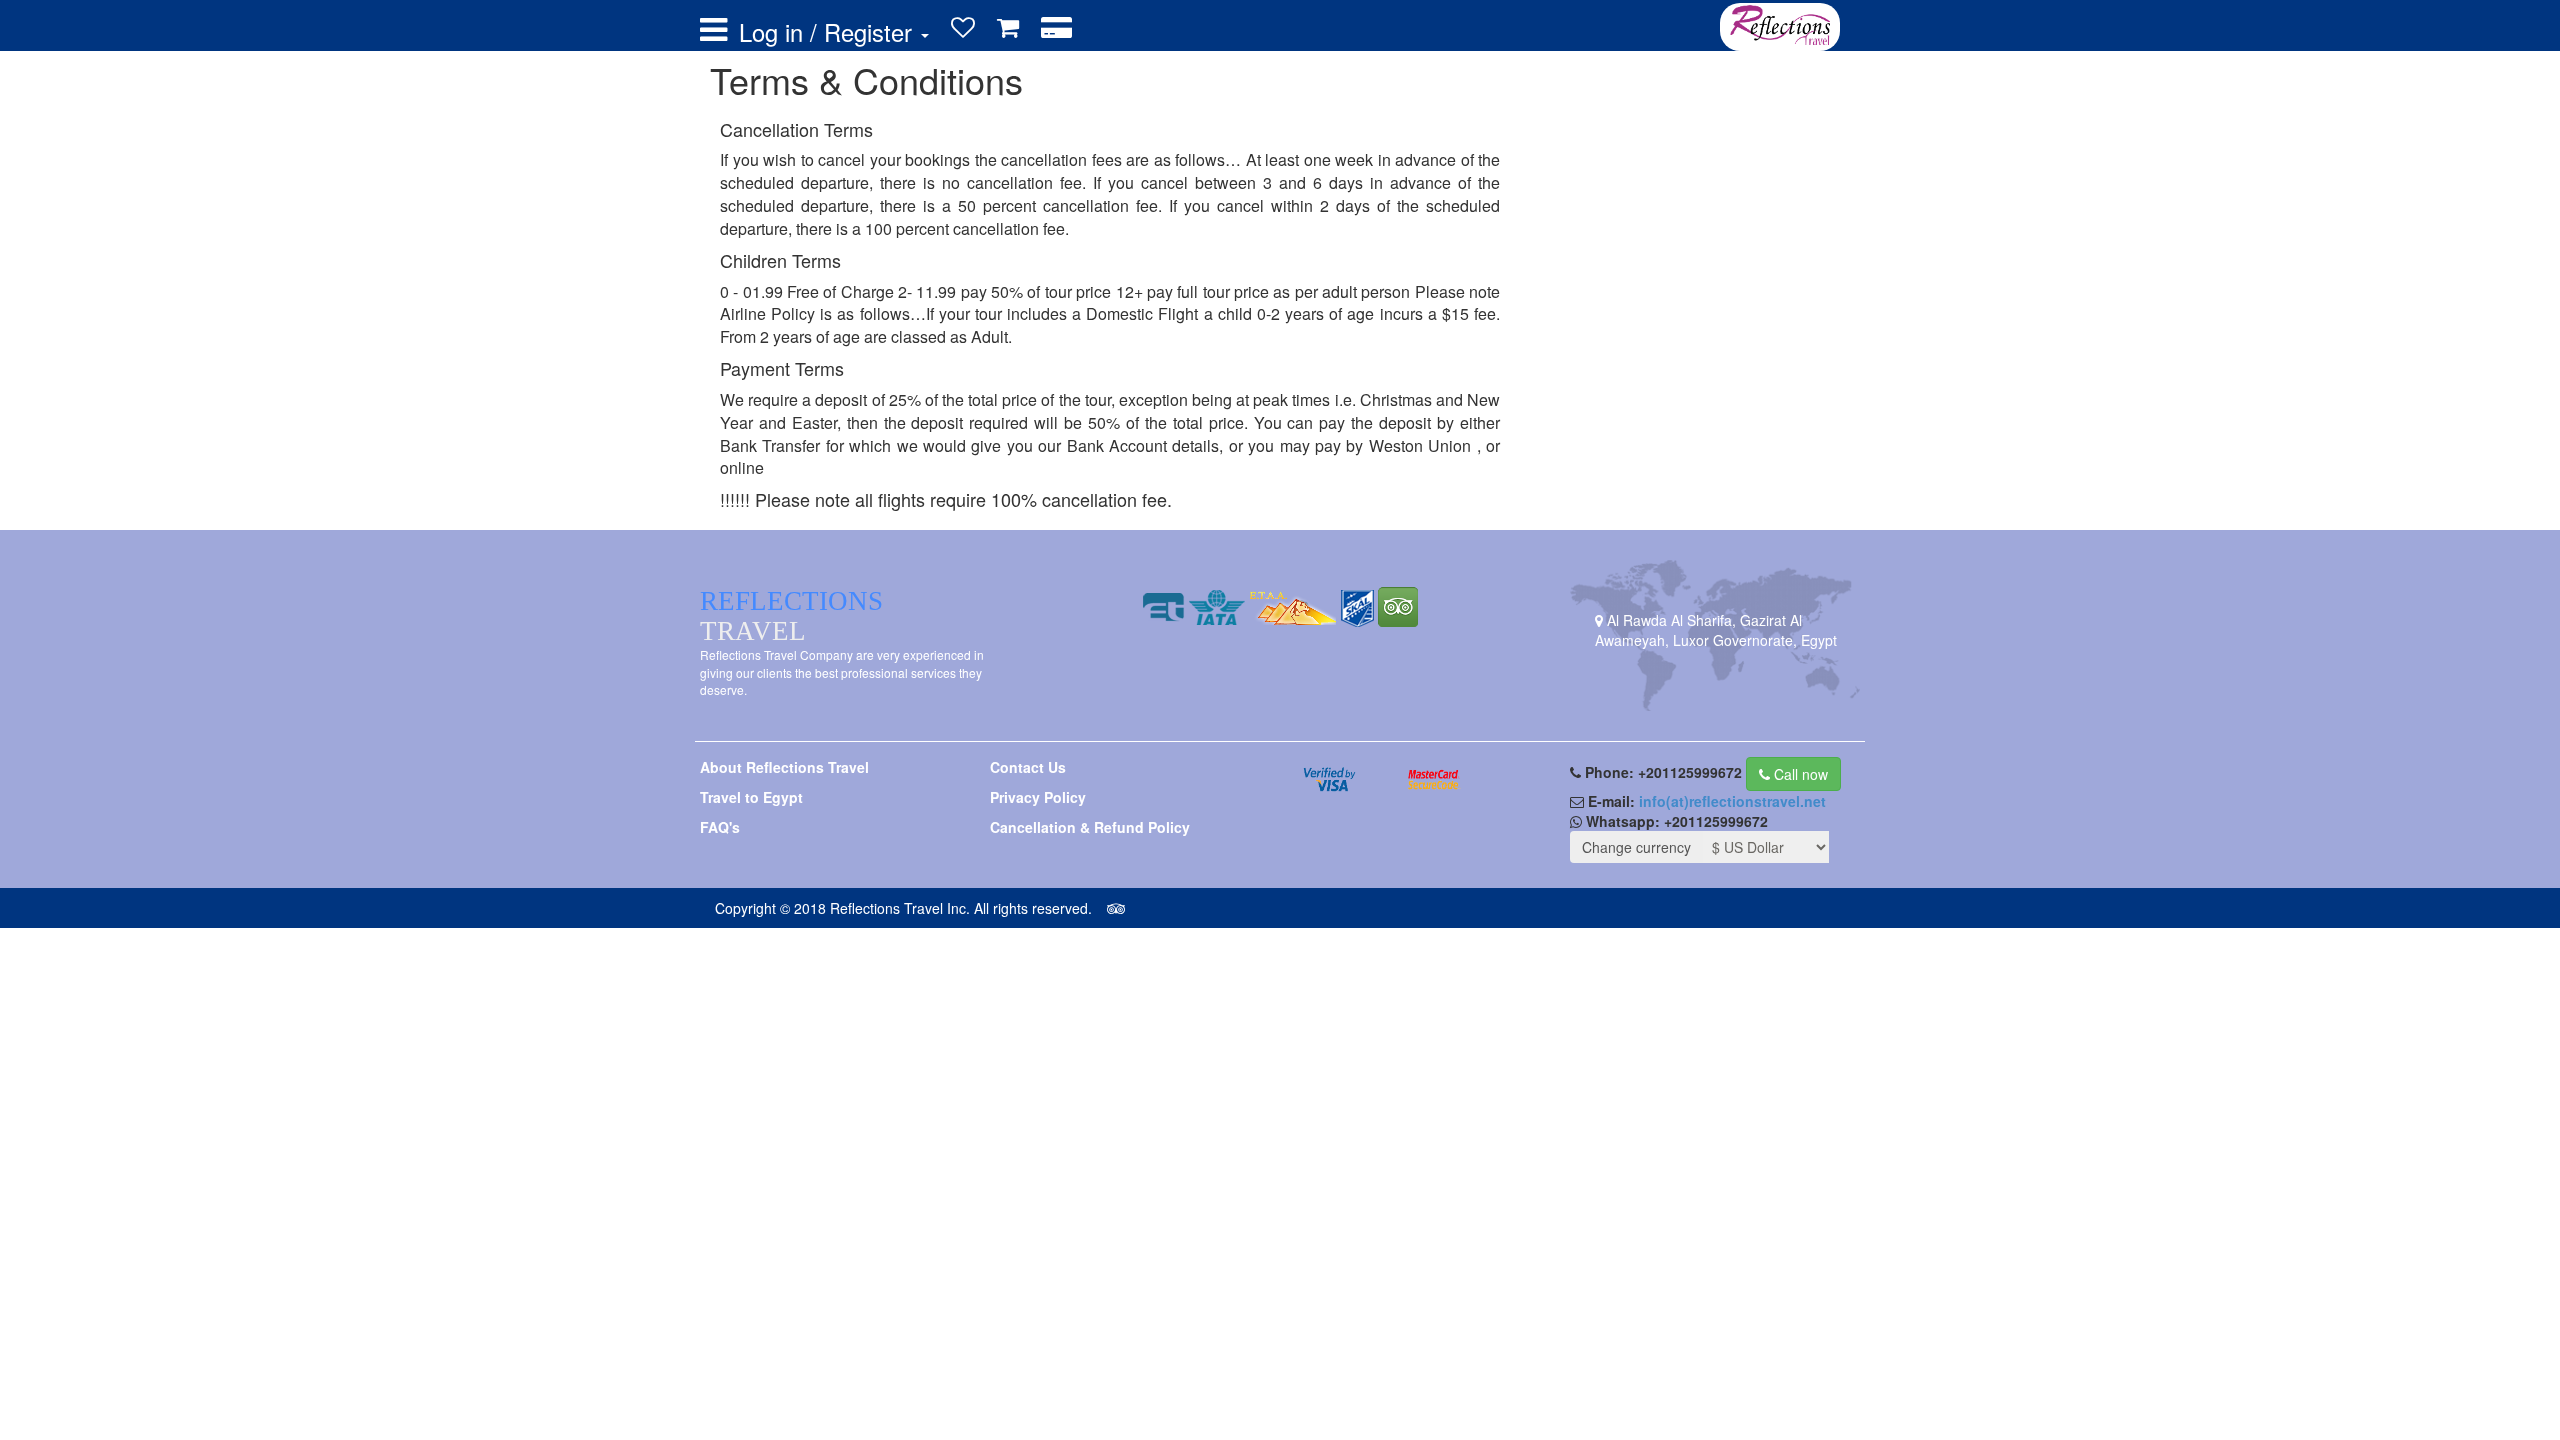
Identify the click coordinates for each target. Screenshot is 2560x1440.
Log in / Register (829, 32)
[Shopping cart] (1008, 27)
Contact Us (1028, 767)
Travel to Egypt (751, 797)
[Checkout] (1056, 27)
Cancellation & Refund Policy (1090, 827)
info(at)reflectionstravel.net (1732, 801)
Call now (1799, 774)
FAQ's (720, 827)
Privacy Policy (1038, 797)
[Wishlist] (963, 27)
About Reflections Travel (784, 767)
